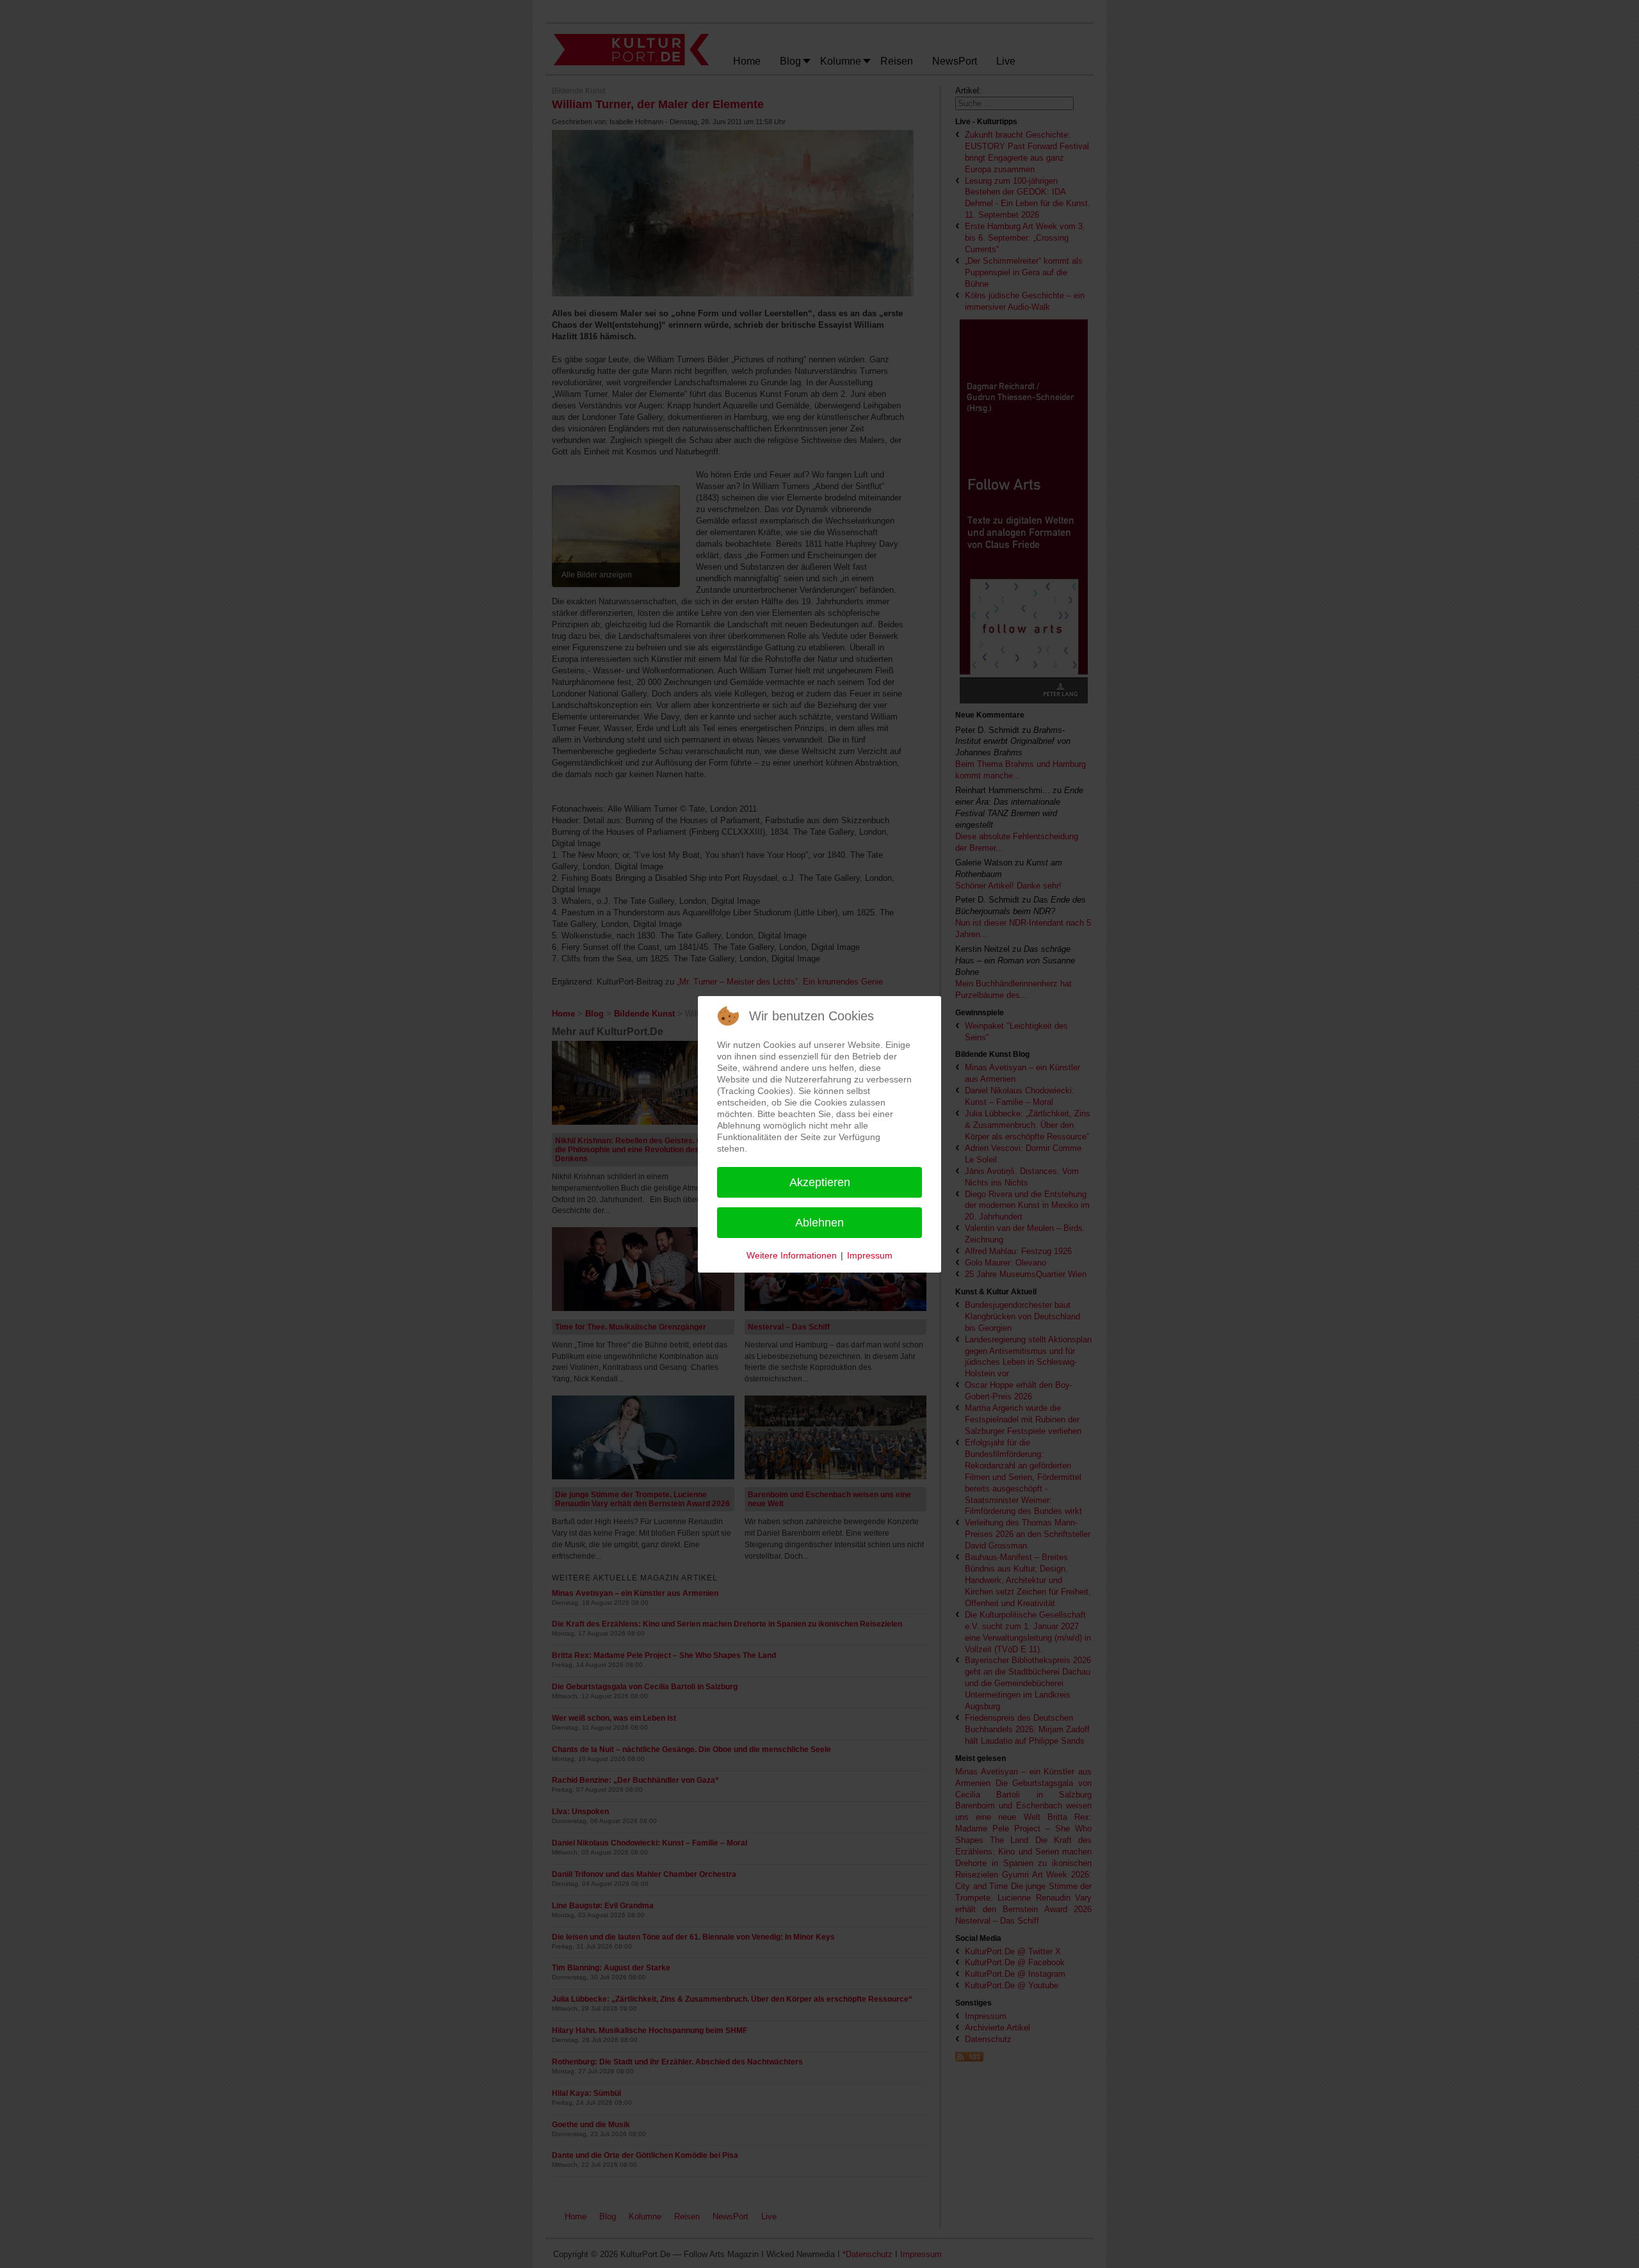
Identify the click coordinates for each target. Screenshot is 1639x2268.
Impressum (870, 1255)
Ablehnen (819, 1223)
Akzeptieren (820, 1182)
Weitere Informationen (792, 1255)
